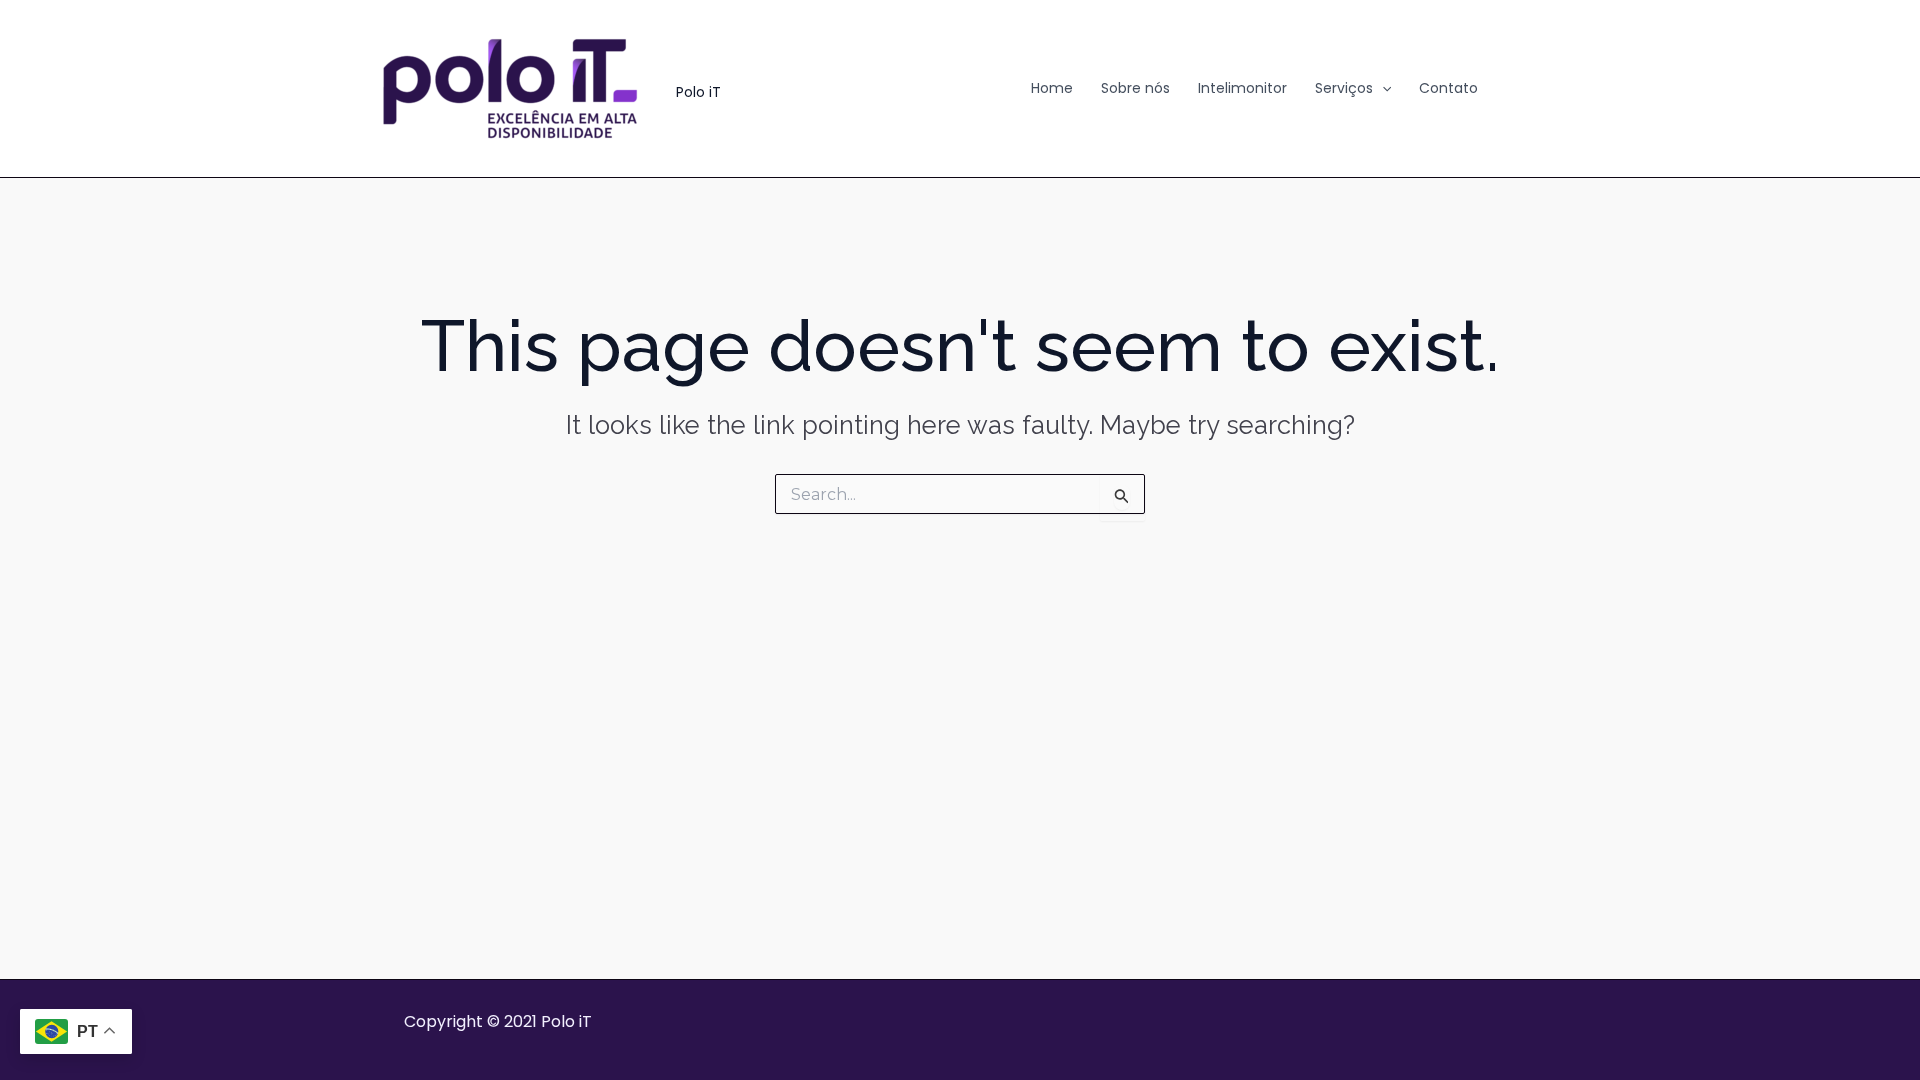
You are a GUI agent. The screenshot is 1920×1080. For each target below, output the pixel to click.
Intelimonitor (1242, 88)
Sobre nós (1135, 88)
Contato (1448, 88)
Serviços (1344, 88)
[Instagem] (1551, 89)
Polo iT (698, 92)
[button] (1382, 88)
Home (1052, 88)
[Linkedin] (1521, 89)
